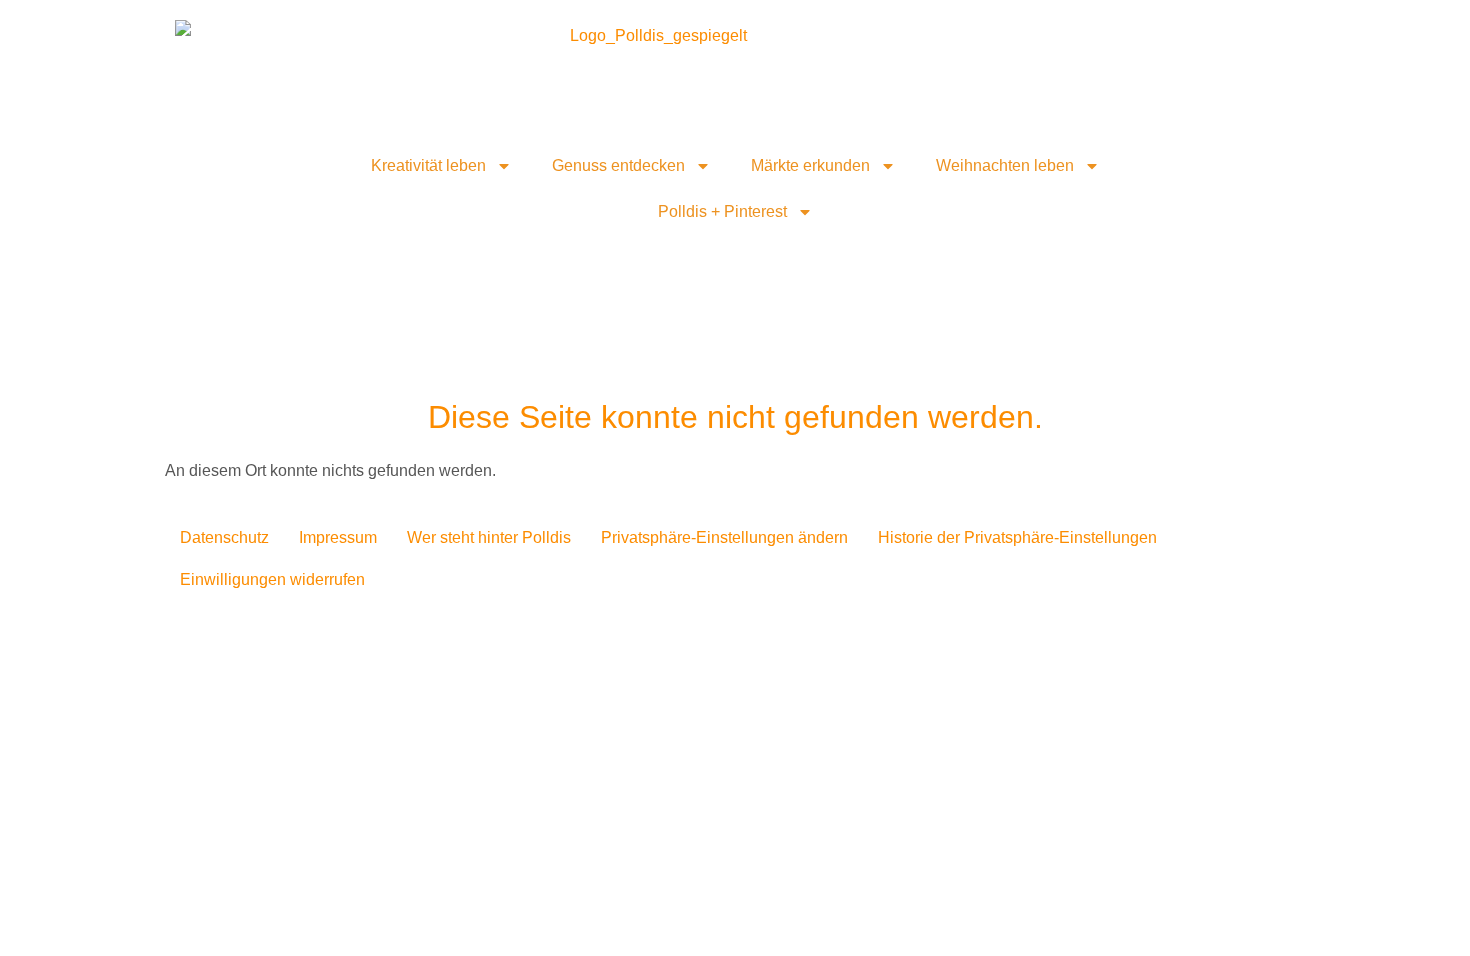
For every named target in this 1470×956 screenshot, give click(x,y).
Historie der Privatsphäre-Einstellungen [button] (1017, 537)
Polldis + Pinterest (722, 211)
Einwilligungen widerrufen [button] (272, 579)
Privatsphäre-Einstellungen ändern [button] (724, 537)
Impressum (338, 537)
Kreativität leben (428, 165)
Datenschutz (224, 537)
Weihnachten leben (1005, 165)
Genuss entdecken (618, 165)
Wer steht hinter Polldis (489, 537)
